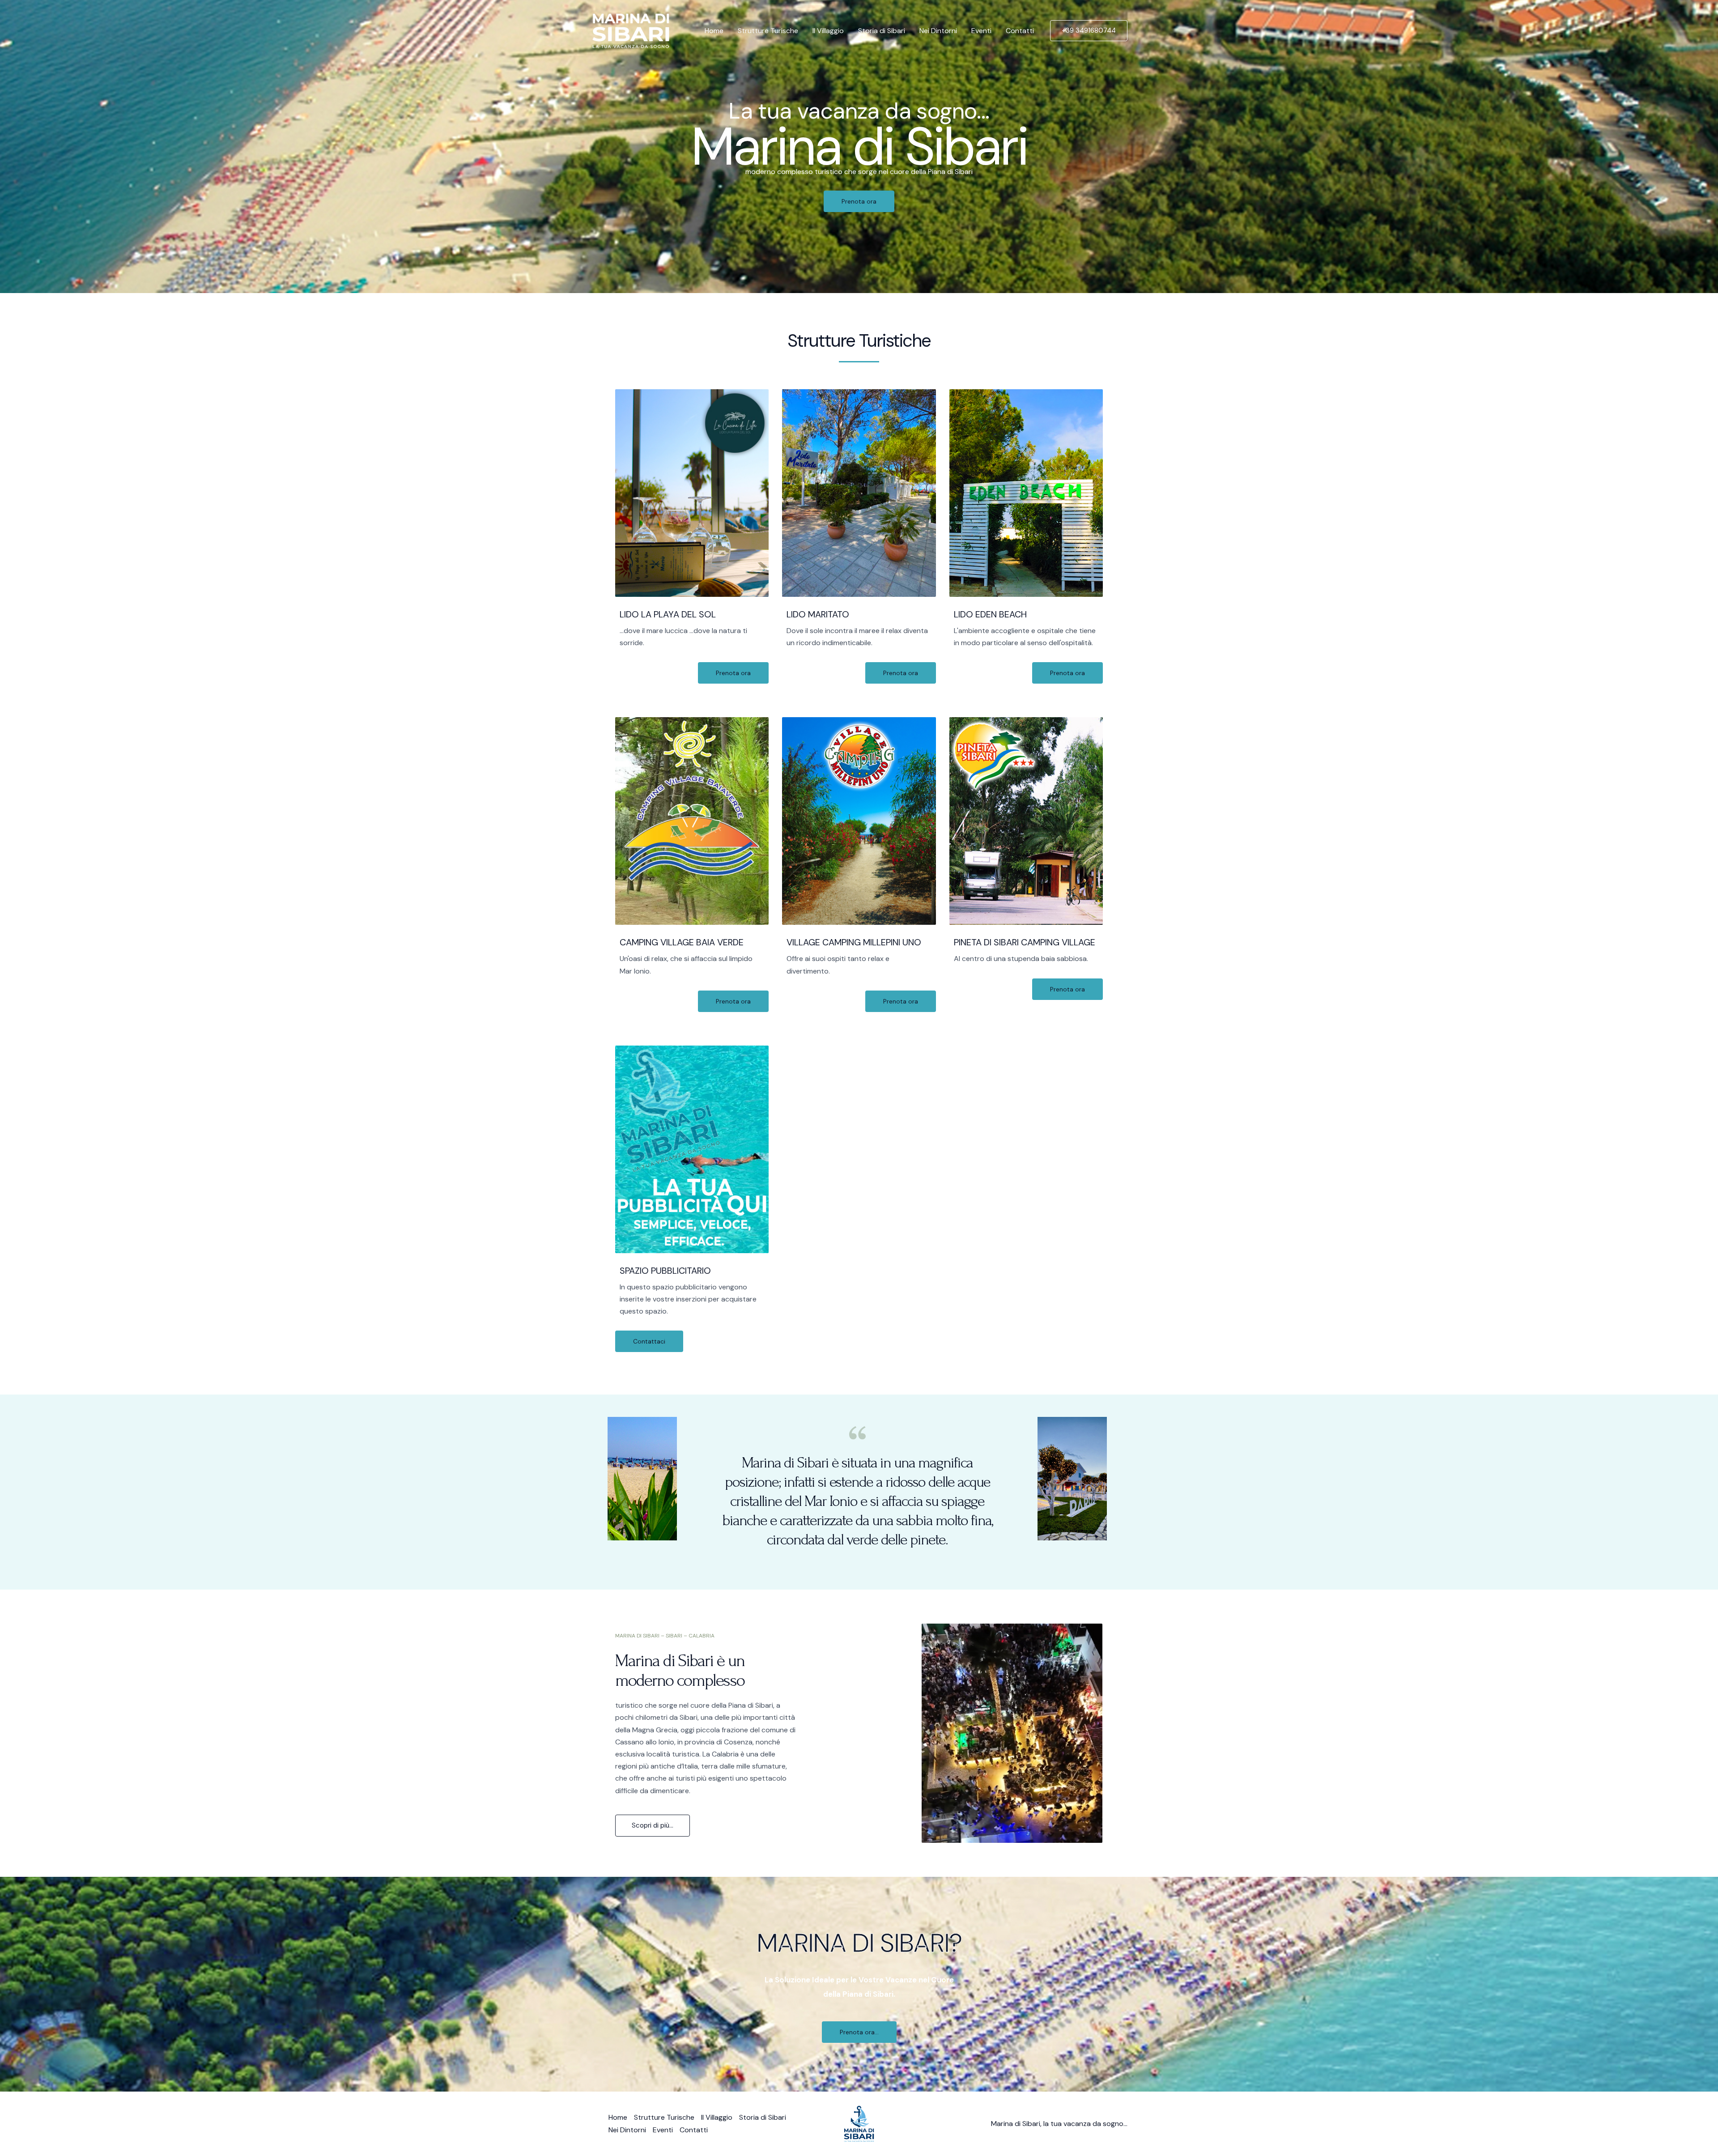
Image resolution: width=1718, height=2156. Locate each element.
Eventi (981, 31)
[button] (1089, 31)
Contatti (1020, 31)
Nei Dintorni (938, 31)
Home (714, 31)
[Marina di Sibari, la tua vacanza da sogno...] (631, 30)
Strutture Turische (768, 31)
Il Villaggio (828, 31)
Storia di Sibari (882, 31)
